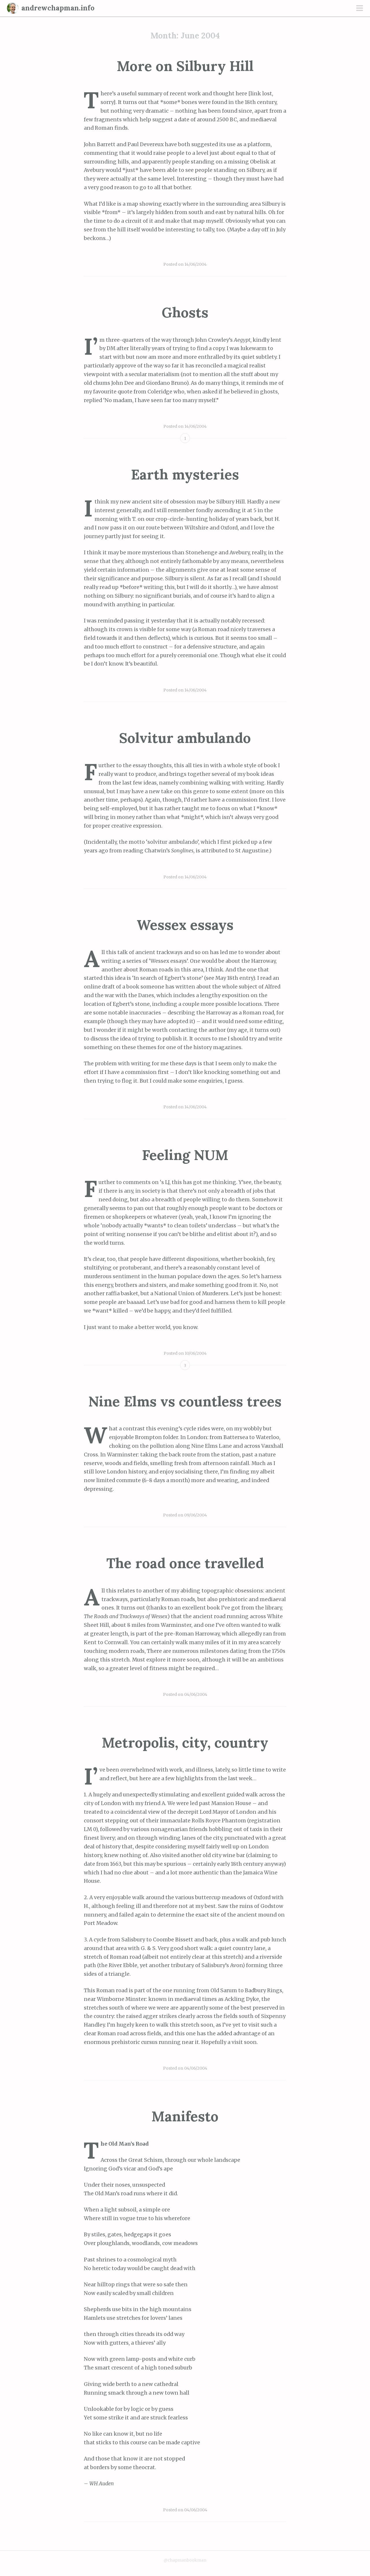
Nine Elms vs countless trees (185, 1401)
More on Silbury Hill (185, 66)
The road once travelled (185, 1563)
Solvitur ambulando (185, 738)
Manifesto (185, 2116)
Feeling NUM (185, 1155)
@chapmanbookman (185, 2560)
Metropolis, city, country (185, 1743)
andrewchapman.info (58, 8)
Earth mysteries (185, 474)
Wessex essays (185, 925)
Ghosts (185, 312)
